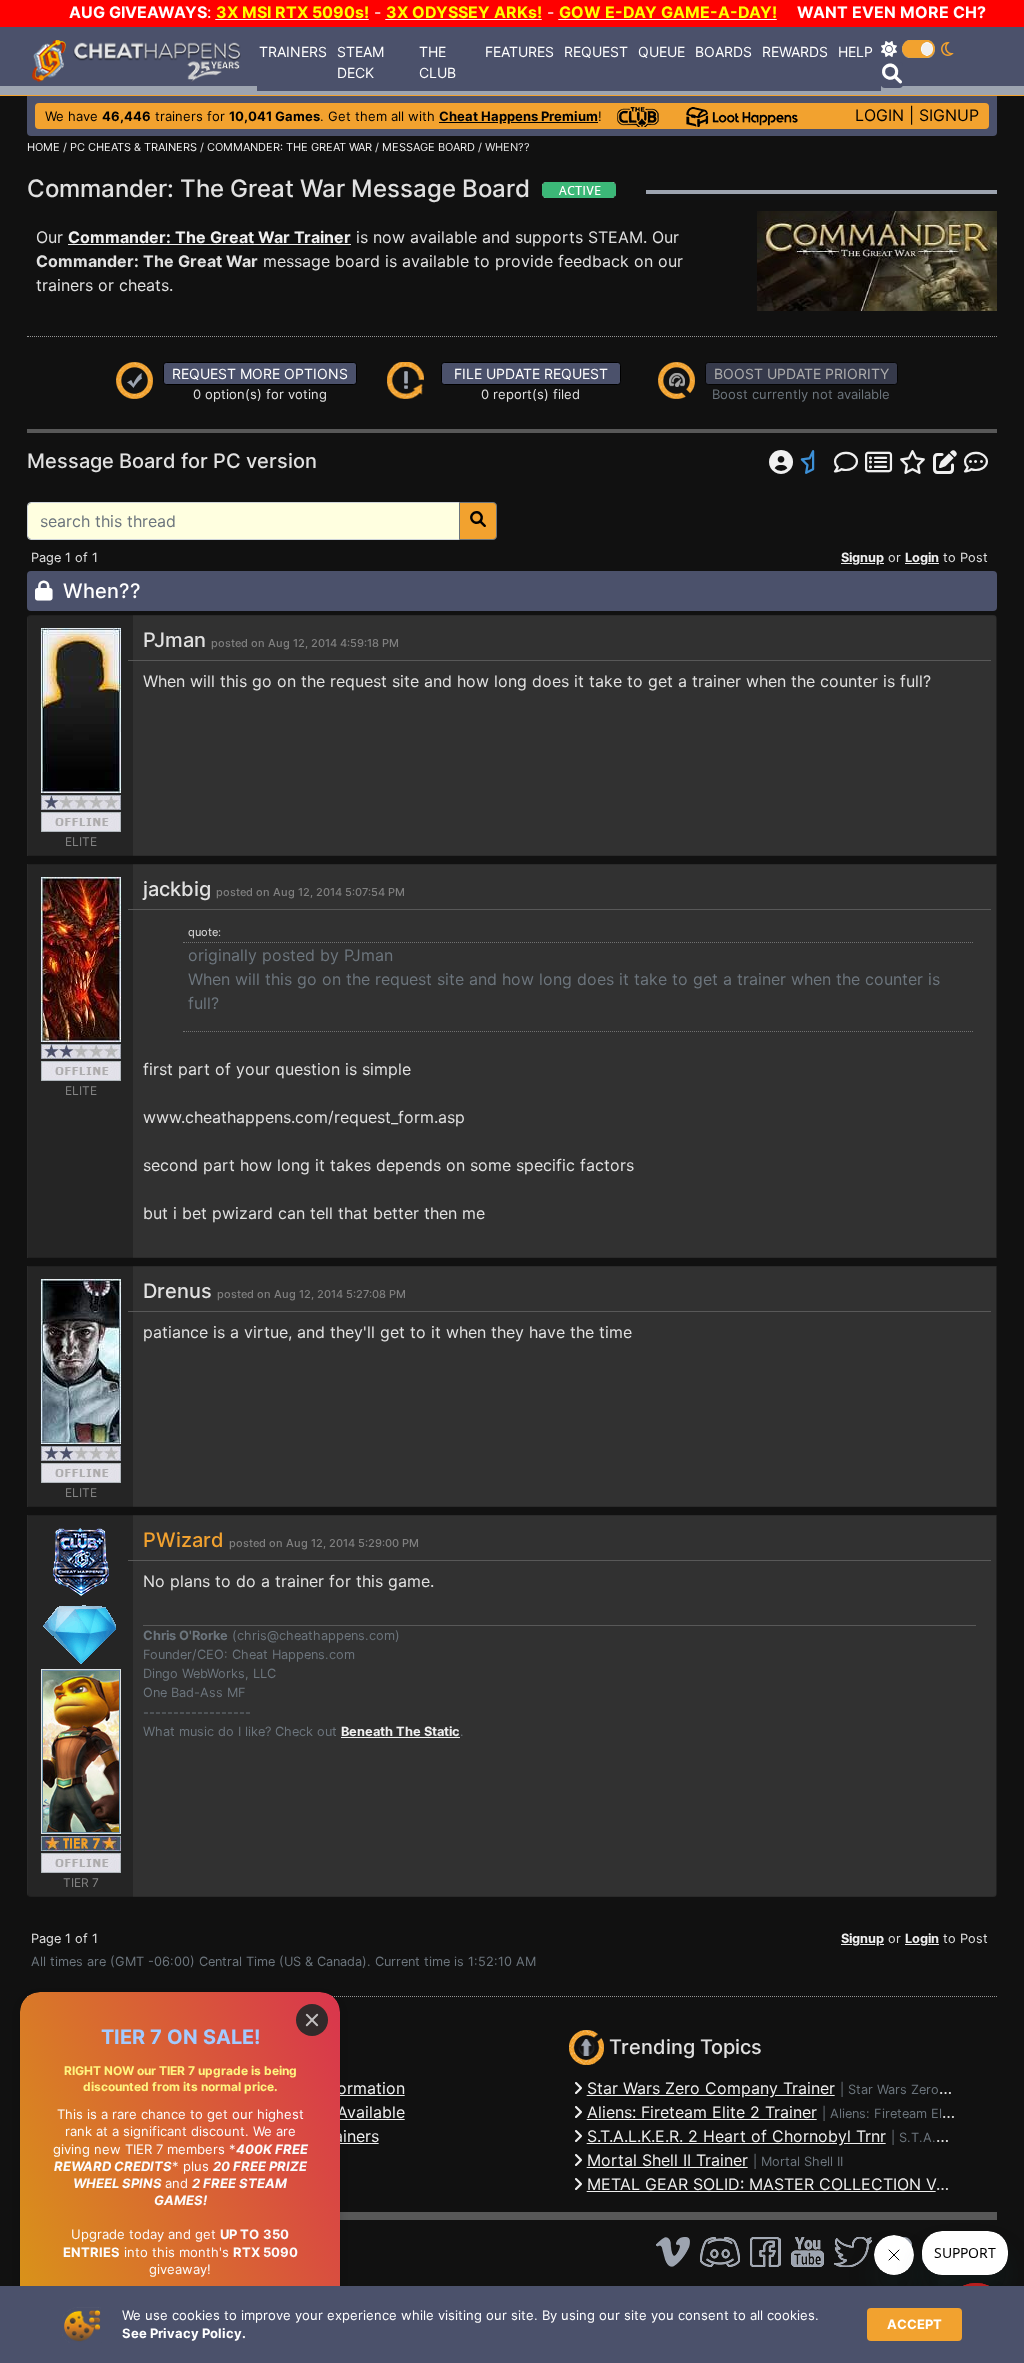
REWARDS (795, 51)
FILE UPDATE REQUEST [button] (531, 373)
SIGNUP (949, 115)
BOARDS (723, 51)
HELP (855, 51)
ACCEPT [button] (914, 2324)
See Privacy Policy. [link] (184, 2333)
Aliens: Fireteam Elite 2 (899, 2113)
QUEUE (661, 51)
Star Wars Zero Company (924, 2089)
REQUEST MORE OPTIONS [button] (260, 373)
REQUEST (596, 51)
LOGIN (879, 115)
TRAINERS (293, 51)
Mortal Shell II (802, 2161)
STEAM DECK (360, 62)
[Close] (312, 2020)
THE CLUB (437, 62)
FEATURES (519, 51)
